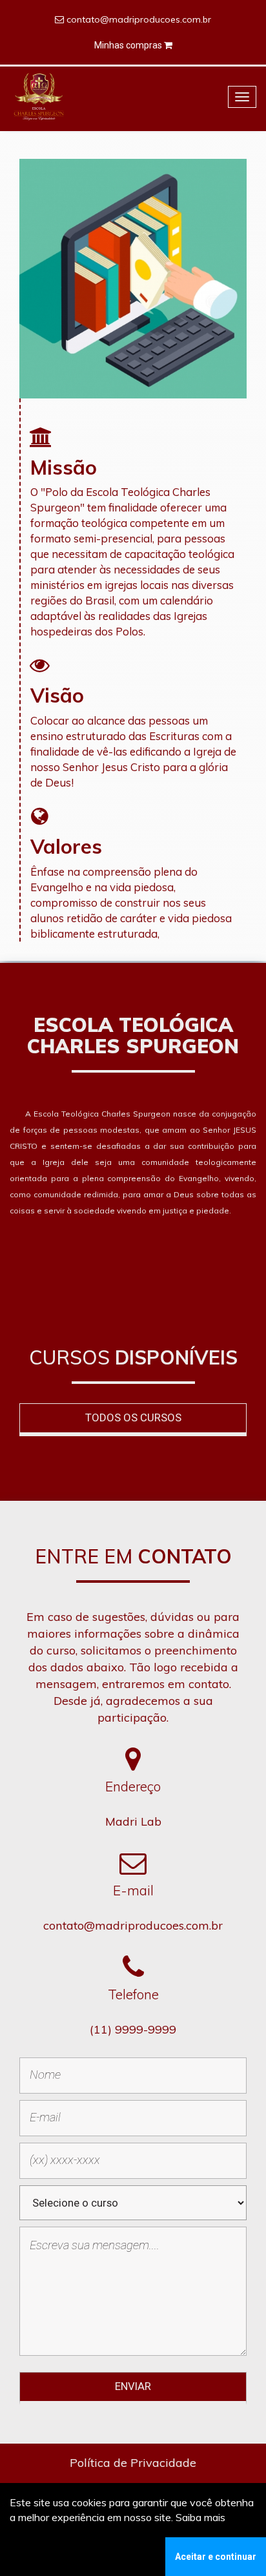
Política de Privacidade (133, 2463)
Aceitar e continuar (216, 2557)
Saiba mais (200, 2517)
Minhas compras (129, 45)
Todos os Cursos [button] (133, 1417)
